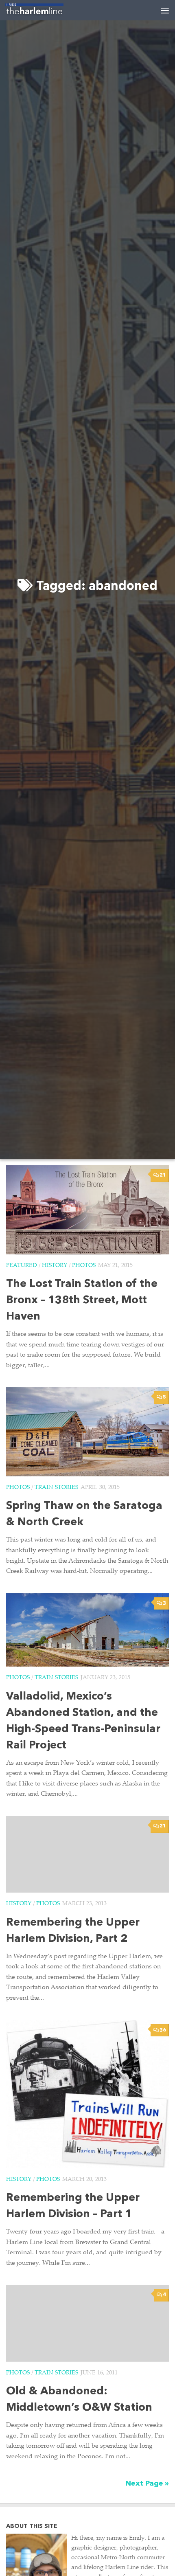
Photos (84, 1266)
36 (163, 2030)
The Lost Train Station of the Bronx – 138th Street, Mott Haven (82, 1301)
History (55, 1266)
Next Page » (147, 2484)
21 (163, 1175)
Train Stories (56, 1488)
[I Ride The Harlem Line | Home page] (44, 10)
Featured (22, 1266)
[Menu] (165, 10)
